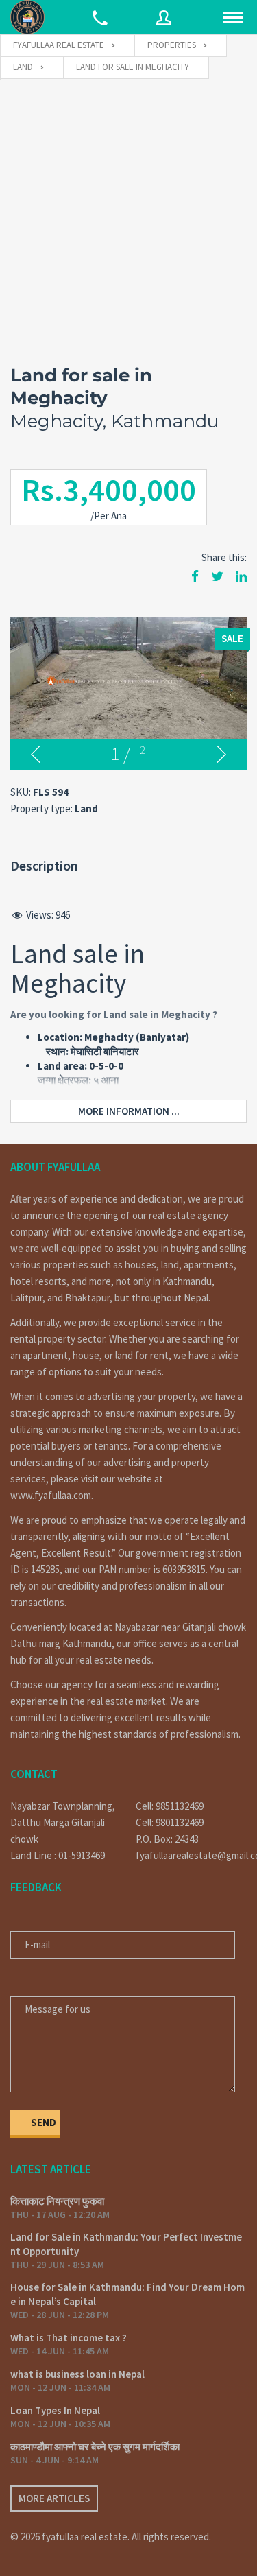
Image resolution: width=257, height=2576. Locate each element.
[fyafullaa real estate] (27, 17)
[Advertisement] (128, 215)
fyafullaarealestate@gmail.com (192, 1855)
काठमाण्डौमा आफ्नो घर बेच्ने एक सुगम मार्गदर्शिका (95, 2447)
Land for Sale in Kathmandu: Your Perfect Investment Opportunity (126, 2244)
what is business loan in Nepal (77, 2374)
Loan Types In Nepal (55, 2410)
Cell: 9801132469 (170, 1822)
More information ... (129, 1111)
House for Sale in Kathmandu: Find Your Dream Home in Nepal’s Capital (127, 2294)
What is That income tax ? (69, 2338)
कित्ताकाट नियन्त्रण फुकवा (57, 2201)
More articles (54, 2498)
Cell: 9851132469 (170, 1806)
